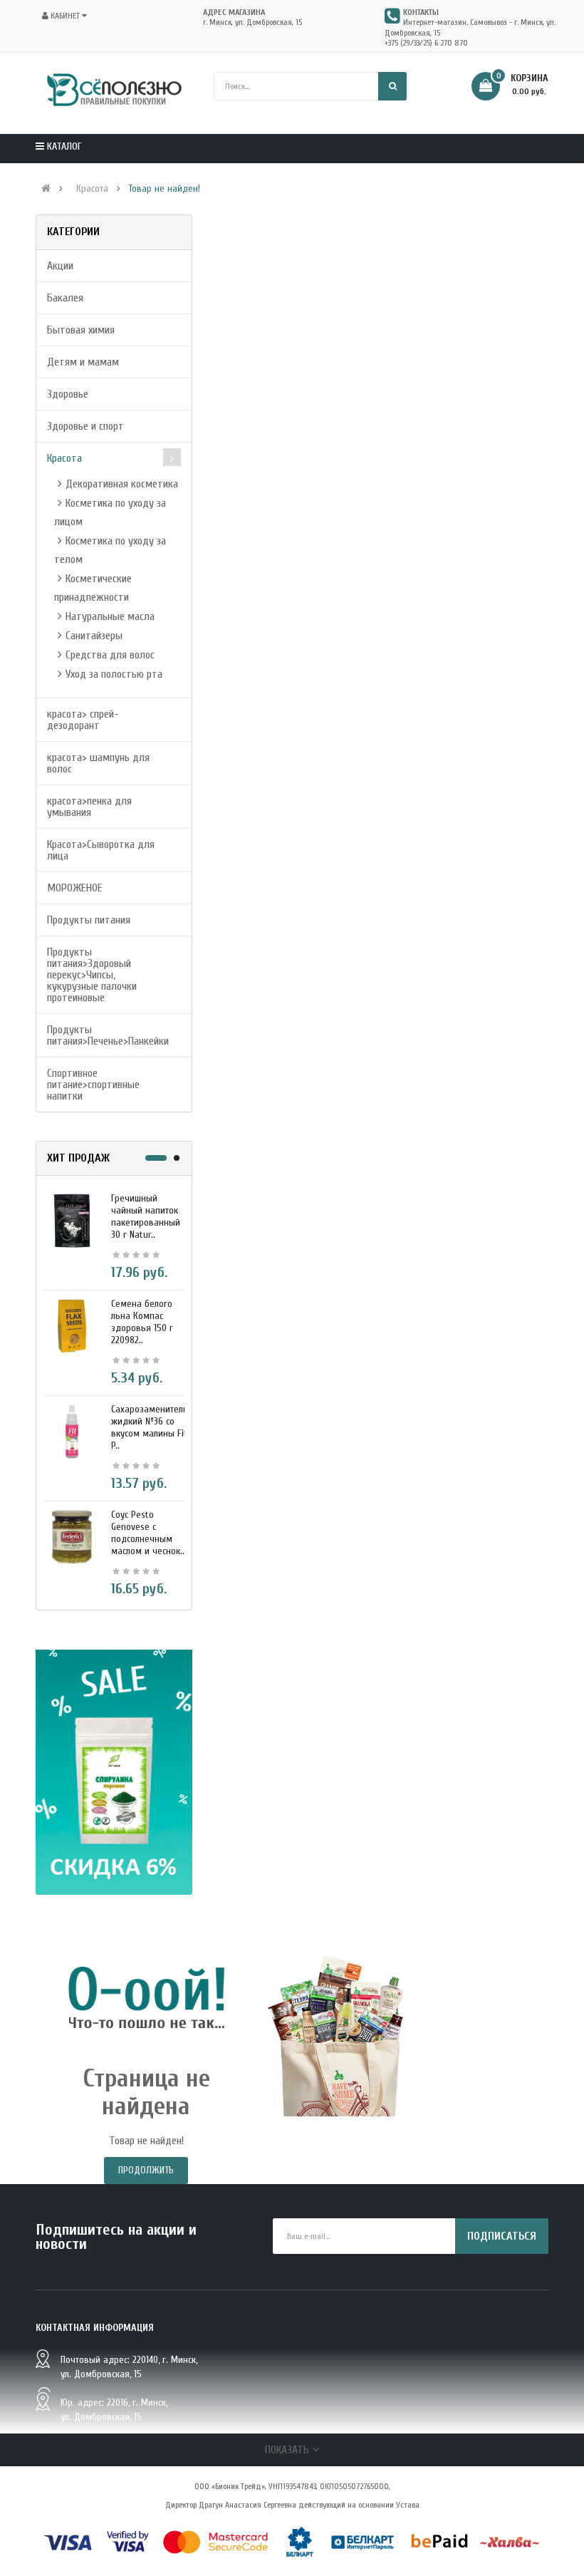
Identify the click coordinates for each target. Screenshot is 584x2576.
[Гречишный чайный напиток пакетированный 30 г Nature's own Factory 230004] (72, 1220)
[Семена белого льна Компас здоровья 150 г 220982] (72, 1325)
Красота (92, 189)
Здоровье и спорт (85, 426)
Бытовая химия (81, 330)
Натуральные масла (110, 616)
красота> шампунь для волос (98, 763)
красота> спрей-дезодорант (83, 720)
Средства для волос (110, 655)
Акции (60, 266)
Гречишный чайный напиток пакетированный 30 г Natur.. (146, 1216)
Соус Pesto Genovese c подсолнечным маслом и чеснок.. (148, 1533)
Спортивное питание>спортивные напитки (93, 1085)
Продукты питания (89, 920)
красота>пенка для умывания (89, 807)
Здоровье (68, 394)
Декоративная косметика (122, 484)
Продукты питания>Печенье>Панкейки (108, 1035)
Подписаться (502, 2236)
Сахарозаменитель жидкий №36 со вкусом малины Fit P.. (150, 1427)
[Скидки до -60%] (114, 1772)
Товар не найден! (164, 189)
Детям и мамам (83, 362)
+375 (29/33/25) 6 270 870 (426, 43)
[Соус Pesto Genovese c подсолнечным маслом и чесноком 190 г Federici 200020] (72, 1536)
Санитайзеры (94, 636)
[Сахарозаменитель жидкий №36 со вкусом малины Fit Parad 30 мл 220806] (72, 1431)
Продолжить (146, 2170)
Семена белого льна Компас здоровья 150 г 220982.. (142, 1322)
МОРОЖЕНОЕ (75, 888)
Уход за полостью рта (114, 674)
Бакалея (65, 298)
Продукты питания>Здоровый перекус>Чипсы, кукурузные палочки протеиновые (92, 975)
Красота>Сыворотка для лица (101, 850)
